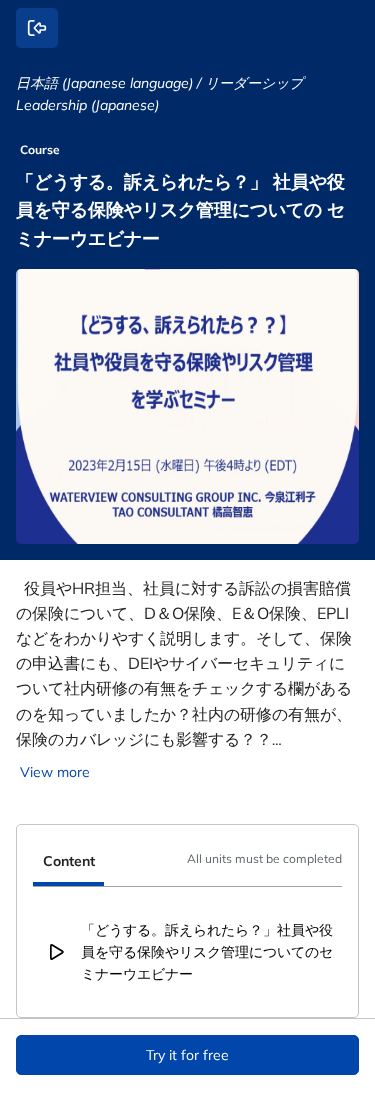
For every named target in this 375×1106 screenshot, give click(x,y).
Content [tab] (69, 861)
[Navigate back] (37, 28)
